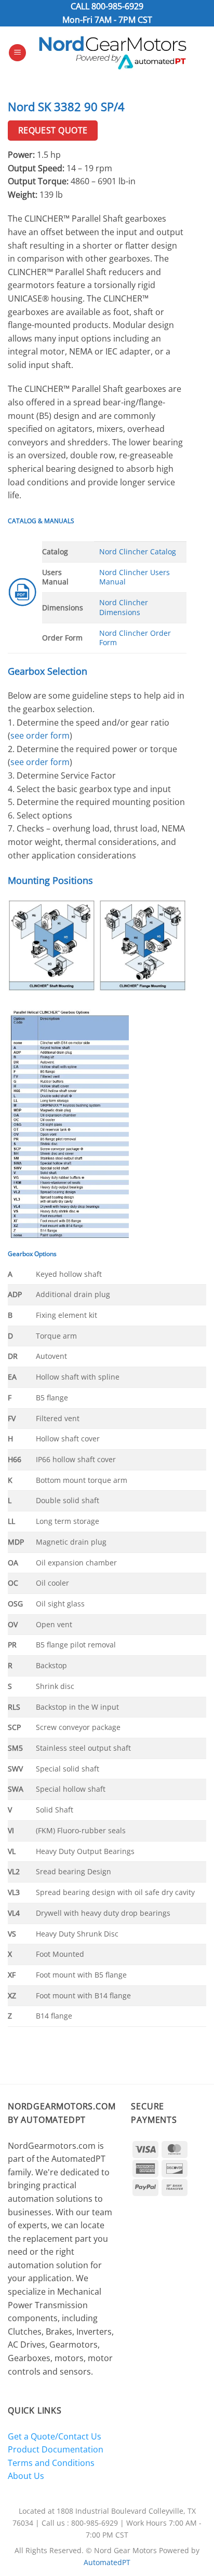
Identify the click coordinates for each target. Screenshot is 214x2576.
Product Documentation (56, 2449)
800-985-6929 (117, 6)
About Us (26, 2476)
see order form (40, 735)
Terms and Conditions (51, 2463)
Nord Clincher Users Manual (135, 577)
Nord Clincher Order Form (135, 638)
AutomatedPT (107, 2562)
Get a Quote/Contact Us (55, 2436)
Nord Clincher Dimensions (124, 607)
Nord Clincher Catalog (138, 551)
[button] (17, 53)
